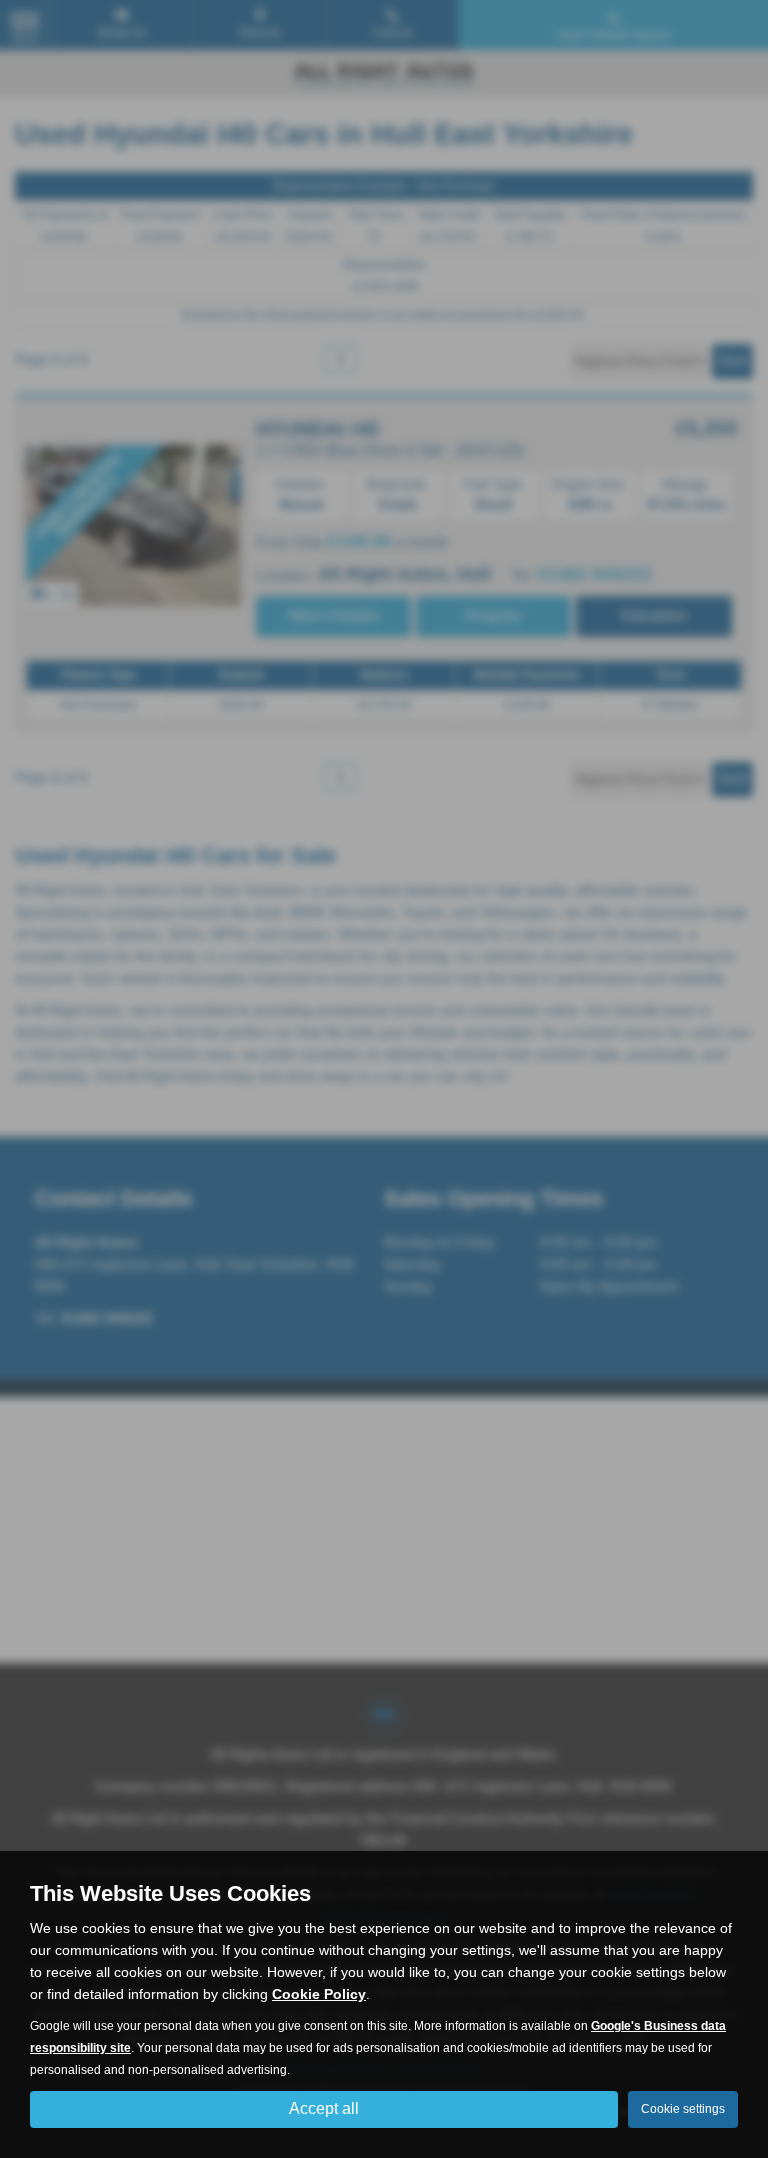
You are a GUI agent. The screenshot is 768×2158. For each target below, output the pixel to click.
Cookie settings (683, 2109)
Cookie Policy (319, 1994)
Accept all (324, 2108)
